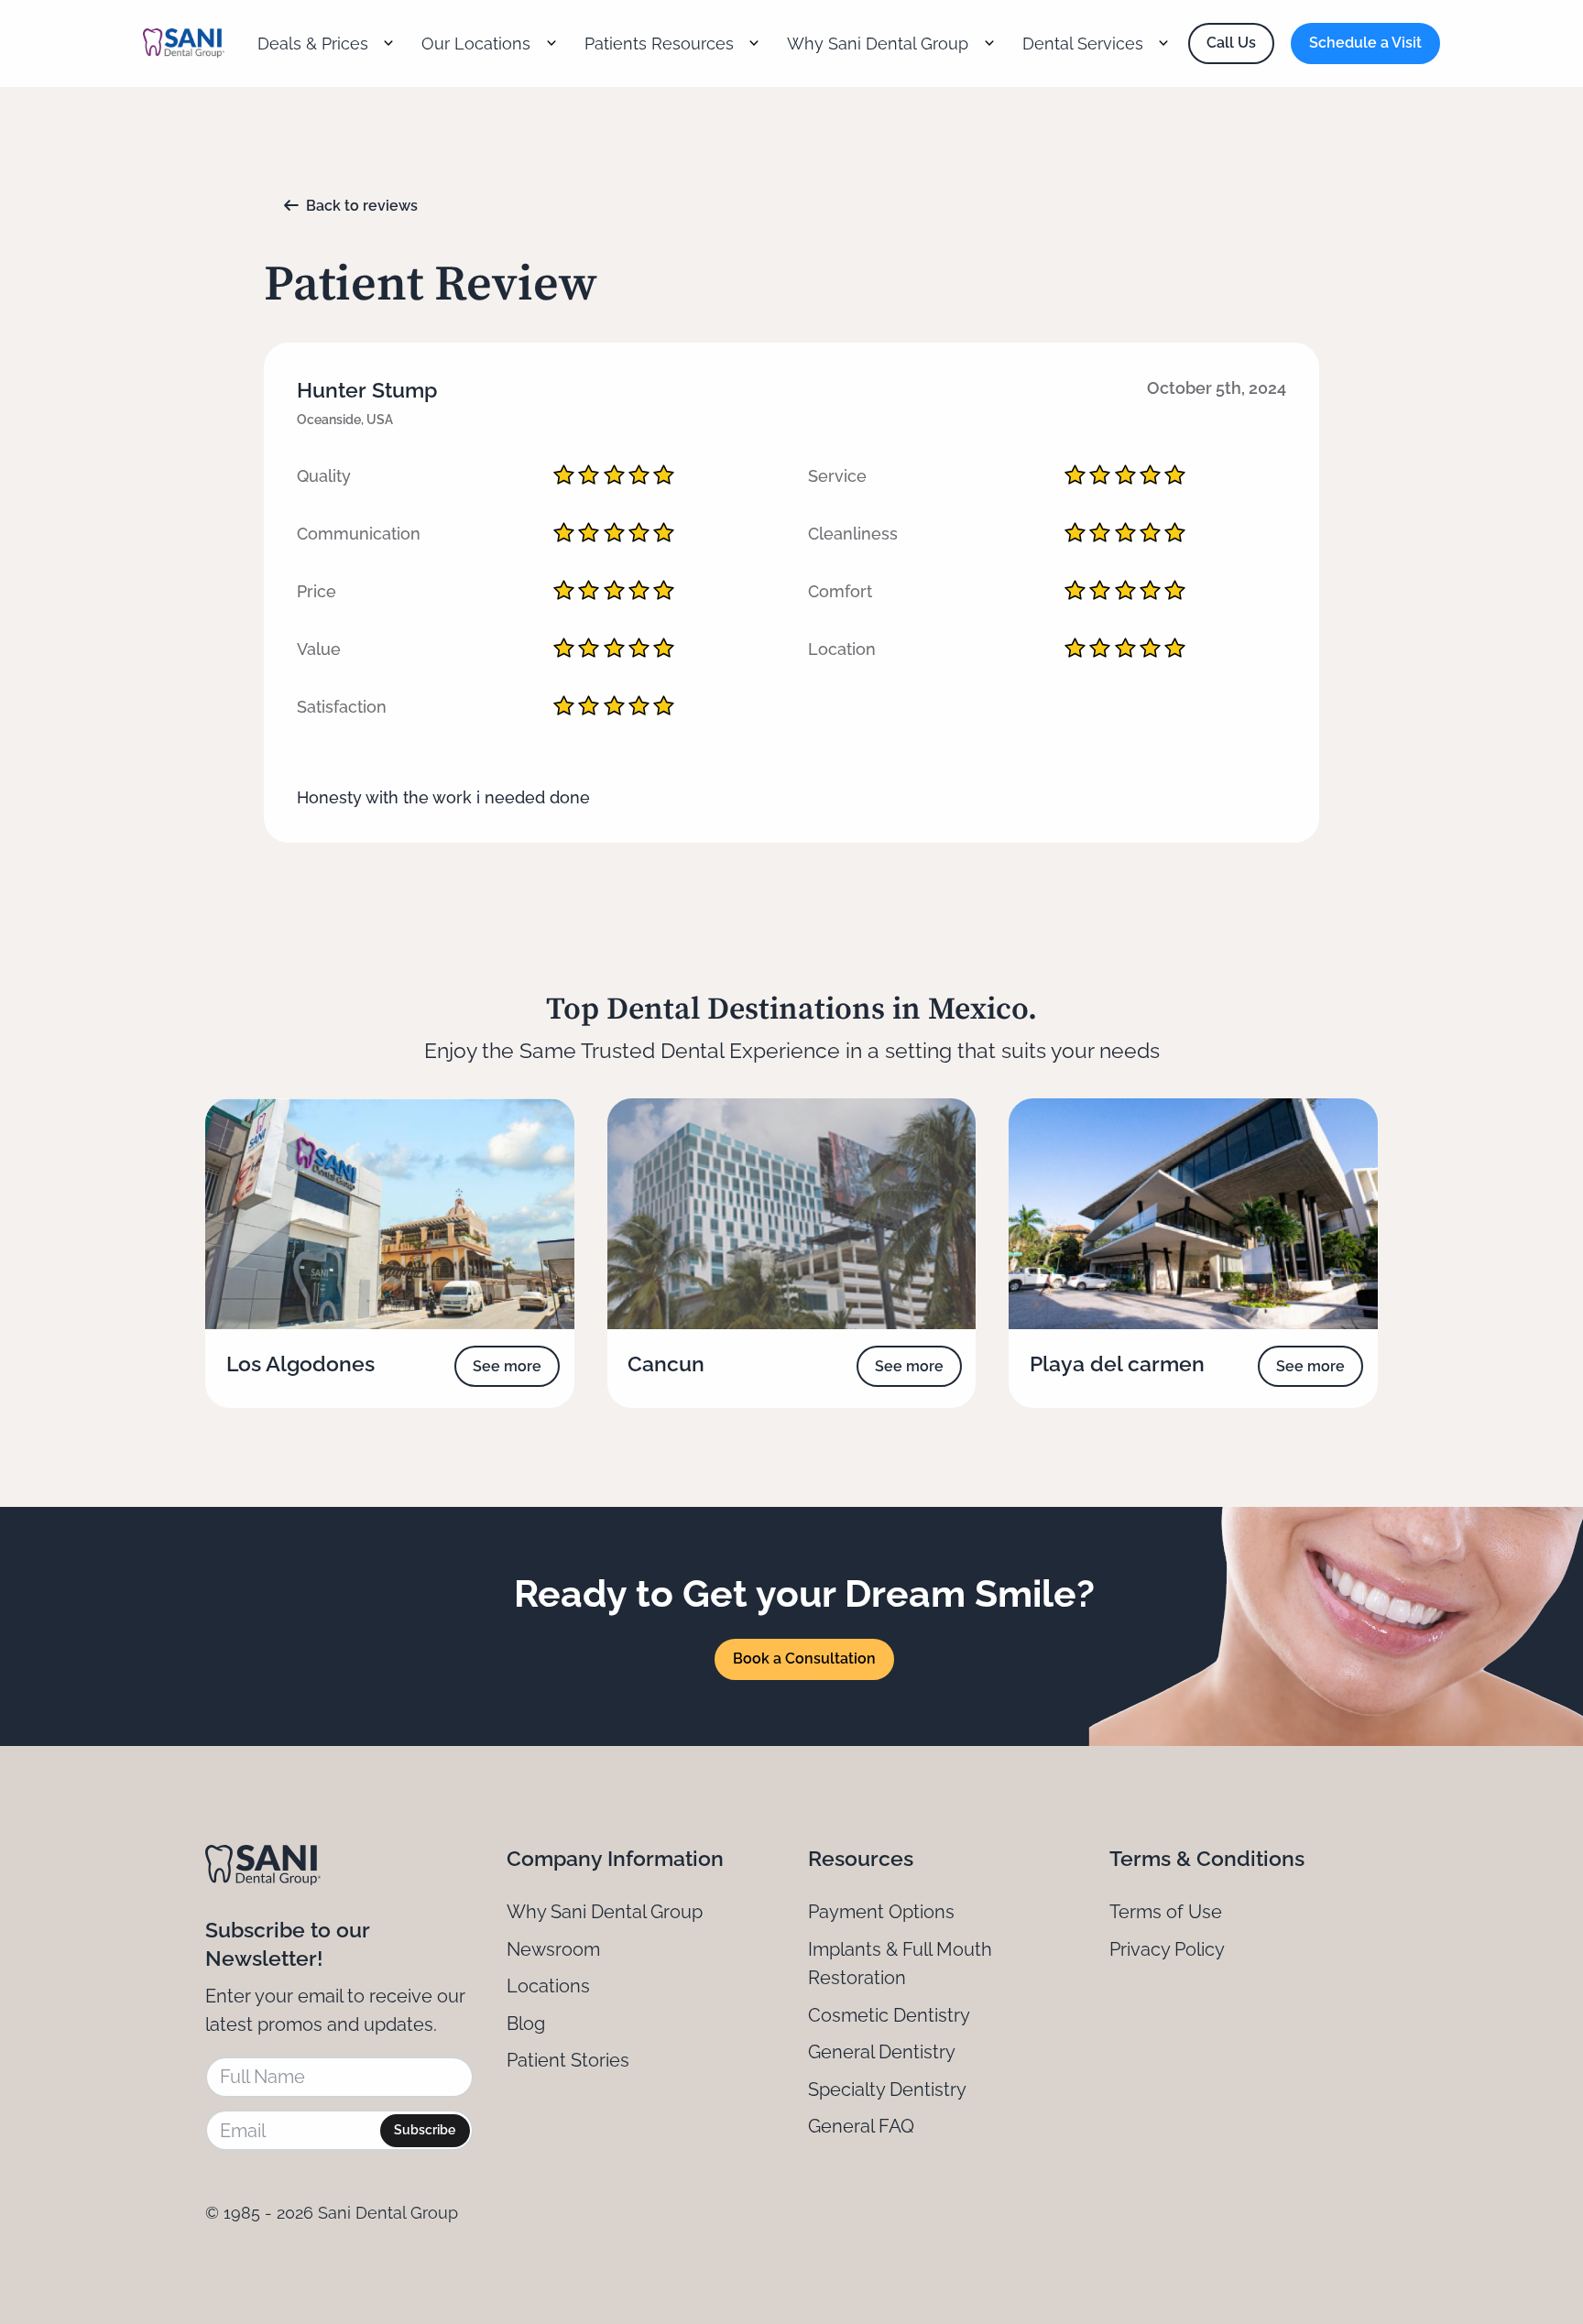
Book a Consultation (804, 1658)
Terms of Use (1166, 1912)
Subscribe (425, 2130)
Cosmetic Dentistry (889, 2015)
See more (507, 1366)
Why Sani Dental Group (605, 1912)
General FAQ (861, 2126)
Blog (526, 2024)
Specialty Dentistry (887, 2089)
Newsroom (553, 1949)
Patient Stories (568, 2060)
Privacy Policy (1167, 1949)
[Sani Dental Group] (184, 43)
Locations (548, 1986)
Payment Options (881, 1912)
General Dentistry (882, 2052)
